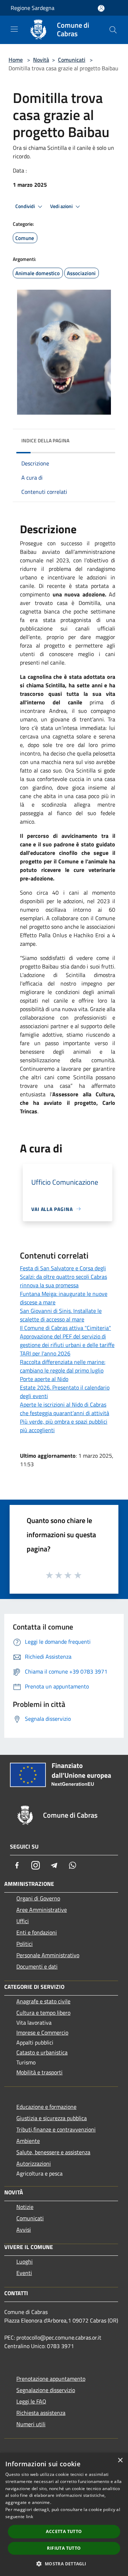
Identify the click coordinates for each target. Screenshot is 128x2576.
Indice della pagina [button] (45, 440)
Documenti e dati (37, 1966)
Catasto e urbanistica (42, 2052)
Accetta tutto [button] (64, 2531)
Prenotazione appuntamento (51, 2379)
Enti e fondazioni (37, 1932)
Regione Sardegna (33, 8)
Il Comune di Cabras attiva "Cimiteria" (65, 1328)
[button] (64, 2564)
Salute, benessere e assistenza (53, 2152)
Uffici (23, 1921)
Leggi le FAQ (31, 2401)
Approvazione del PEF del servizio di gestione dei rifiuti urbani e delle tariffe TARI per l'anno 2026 (67, 1345)
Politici (25, 1944)
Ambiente (28, 2141)
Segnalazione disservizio (46, 2390)
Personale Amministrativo (48, 1955)
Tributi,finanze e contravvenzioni (56, 2129)
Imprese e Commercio (42, 2032)
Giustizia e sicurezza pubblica (52, 2118)
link (30, 2517)
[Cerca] (113, 30)
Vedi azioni (62, 206)
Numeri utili (31, 2424)
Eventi (24, 2273)
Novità (41, 60)
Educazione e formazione (46, 2107)
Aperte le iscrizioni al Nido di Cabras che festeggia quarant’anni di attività (65, 1409)
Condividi (26, 206)
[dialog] (64, 2514)
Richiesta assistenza (41, 2413)
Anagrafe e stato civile (43, 2001)
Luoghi (25, 2261)
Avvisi (24, 2230)
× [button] (120, 2460)
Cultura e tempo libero (43, 2013)
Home (16, 60)
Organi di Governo (38, 1898)
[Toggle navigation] (14, 29)
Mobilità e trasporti (39, 2072)
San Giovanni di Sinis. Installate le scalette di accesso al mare (61, 1315)
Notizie (25, 2207)
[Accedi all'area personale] (101, 8)
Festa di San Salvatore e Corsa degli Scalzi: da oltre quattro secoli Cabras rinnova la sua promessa (63, 1277)
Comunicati (72, 60)
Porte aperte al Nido (44, 1379)
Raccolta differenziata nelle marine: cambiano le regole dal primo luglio (63, 1366)
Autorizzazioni (34, 2163)
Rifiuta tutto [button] (64, 2548)
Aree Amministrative (42, 1910)
